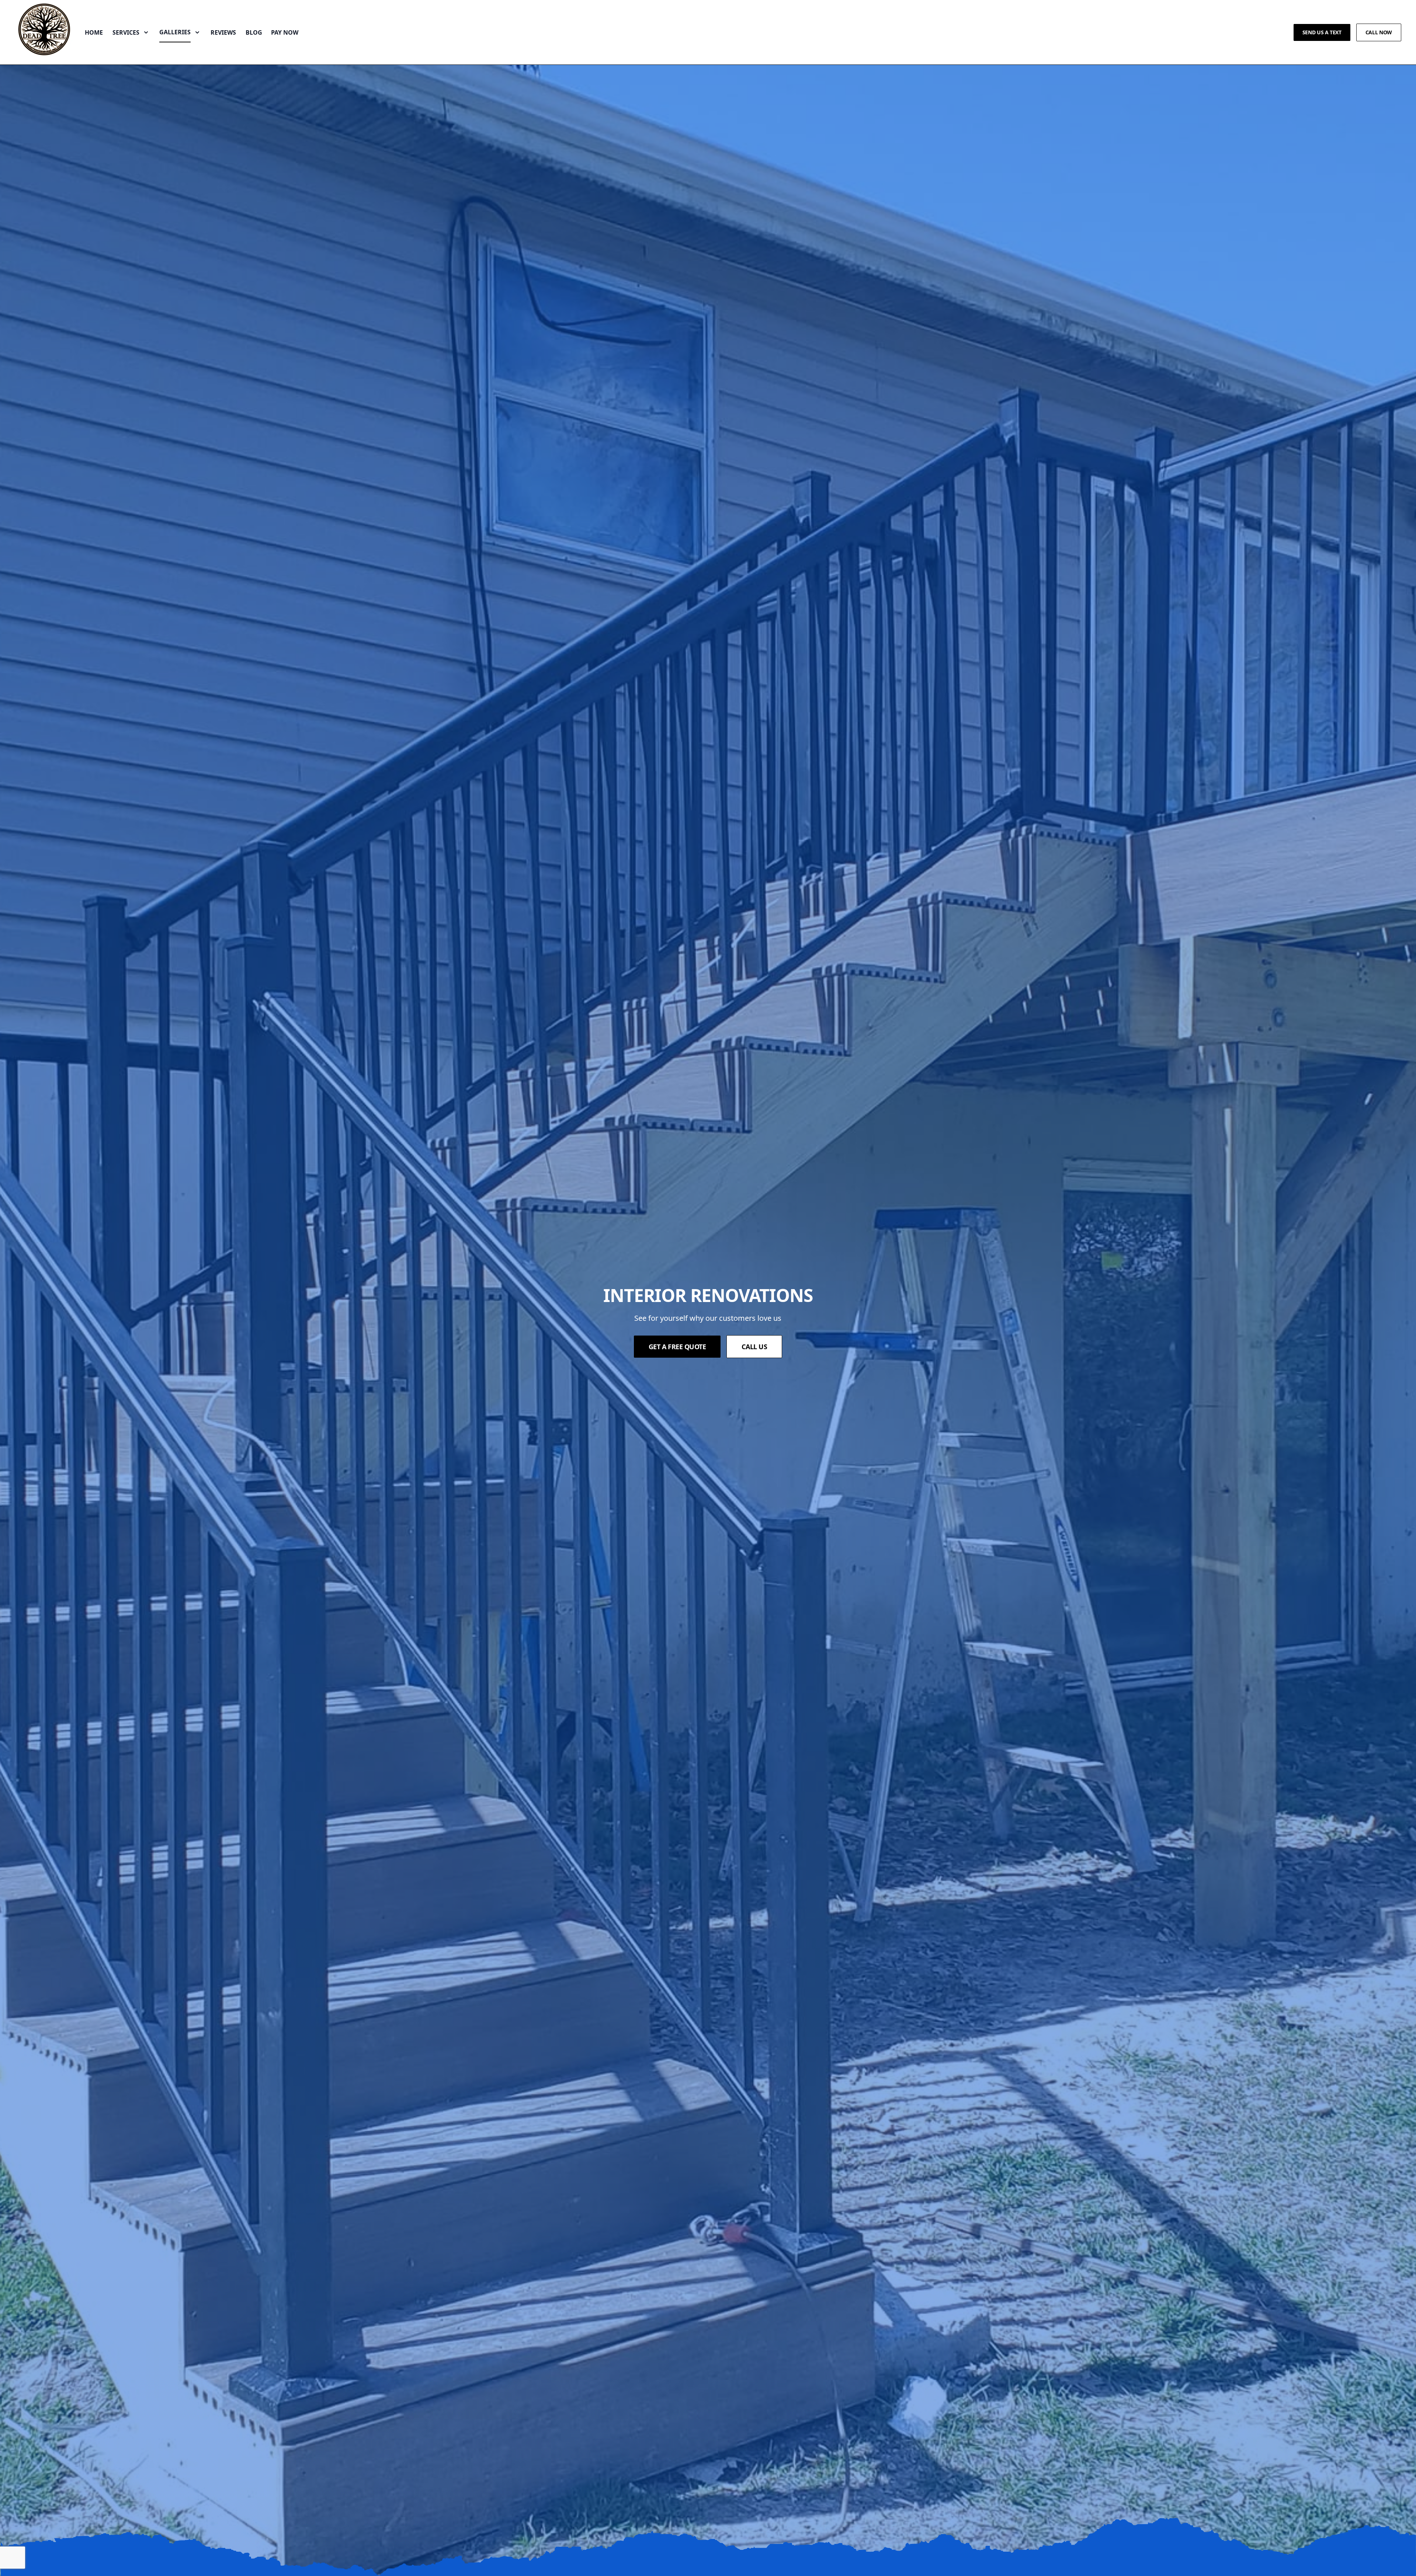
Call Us (754, 1347)
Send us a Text (1322, 32)
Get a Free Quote (677, 1347)
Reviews (223, 32)
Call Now (1379, 32)
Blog (254, 32)
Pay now (285, 32)
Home (94, 32)
